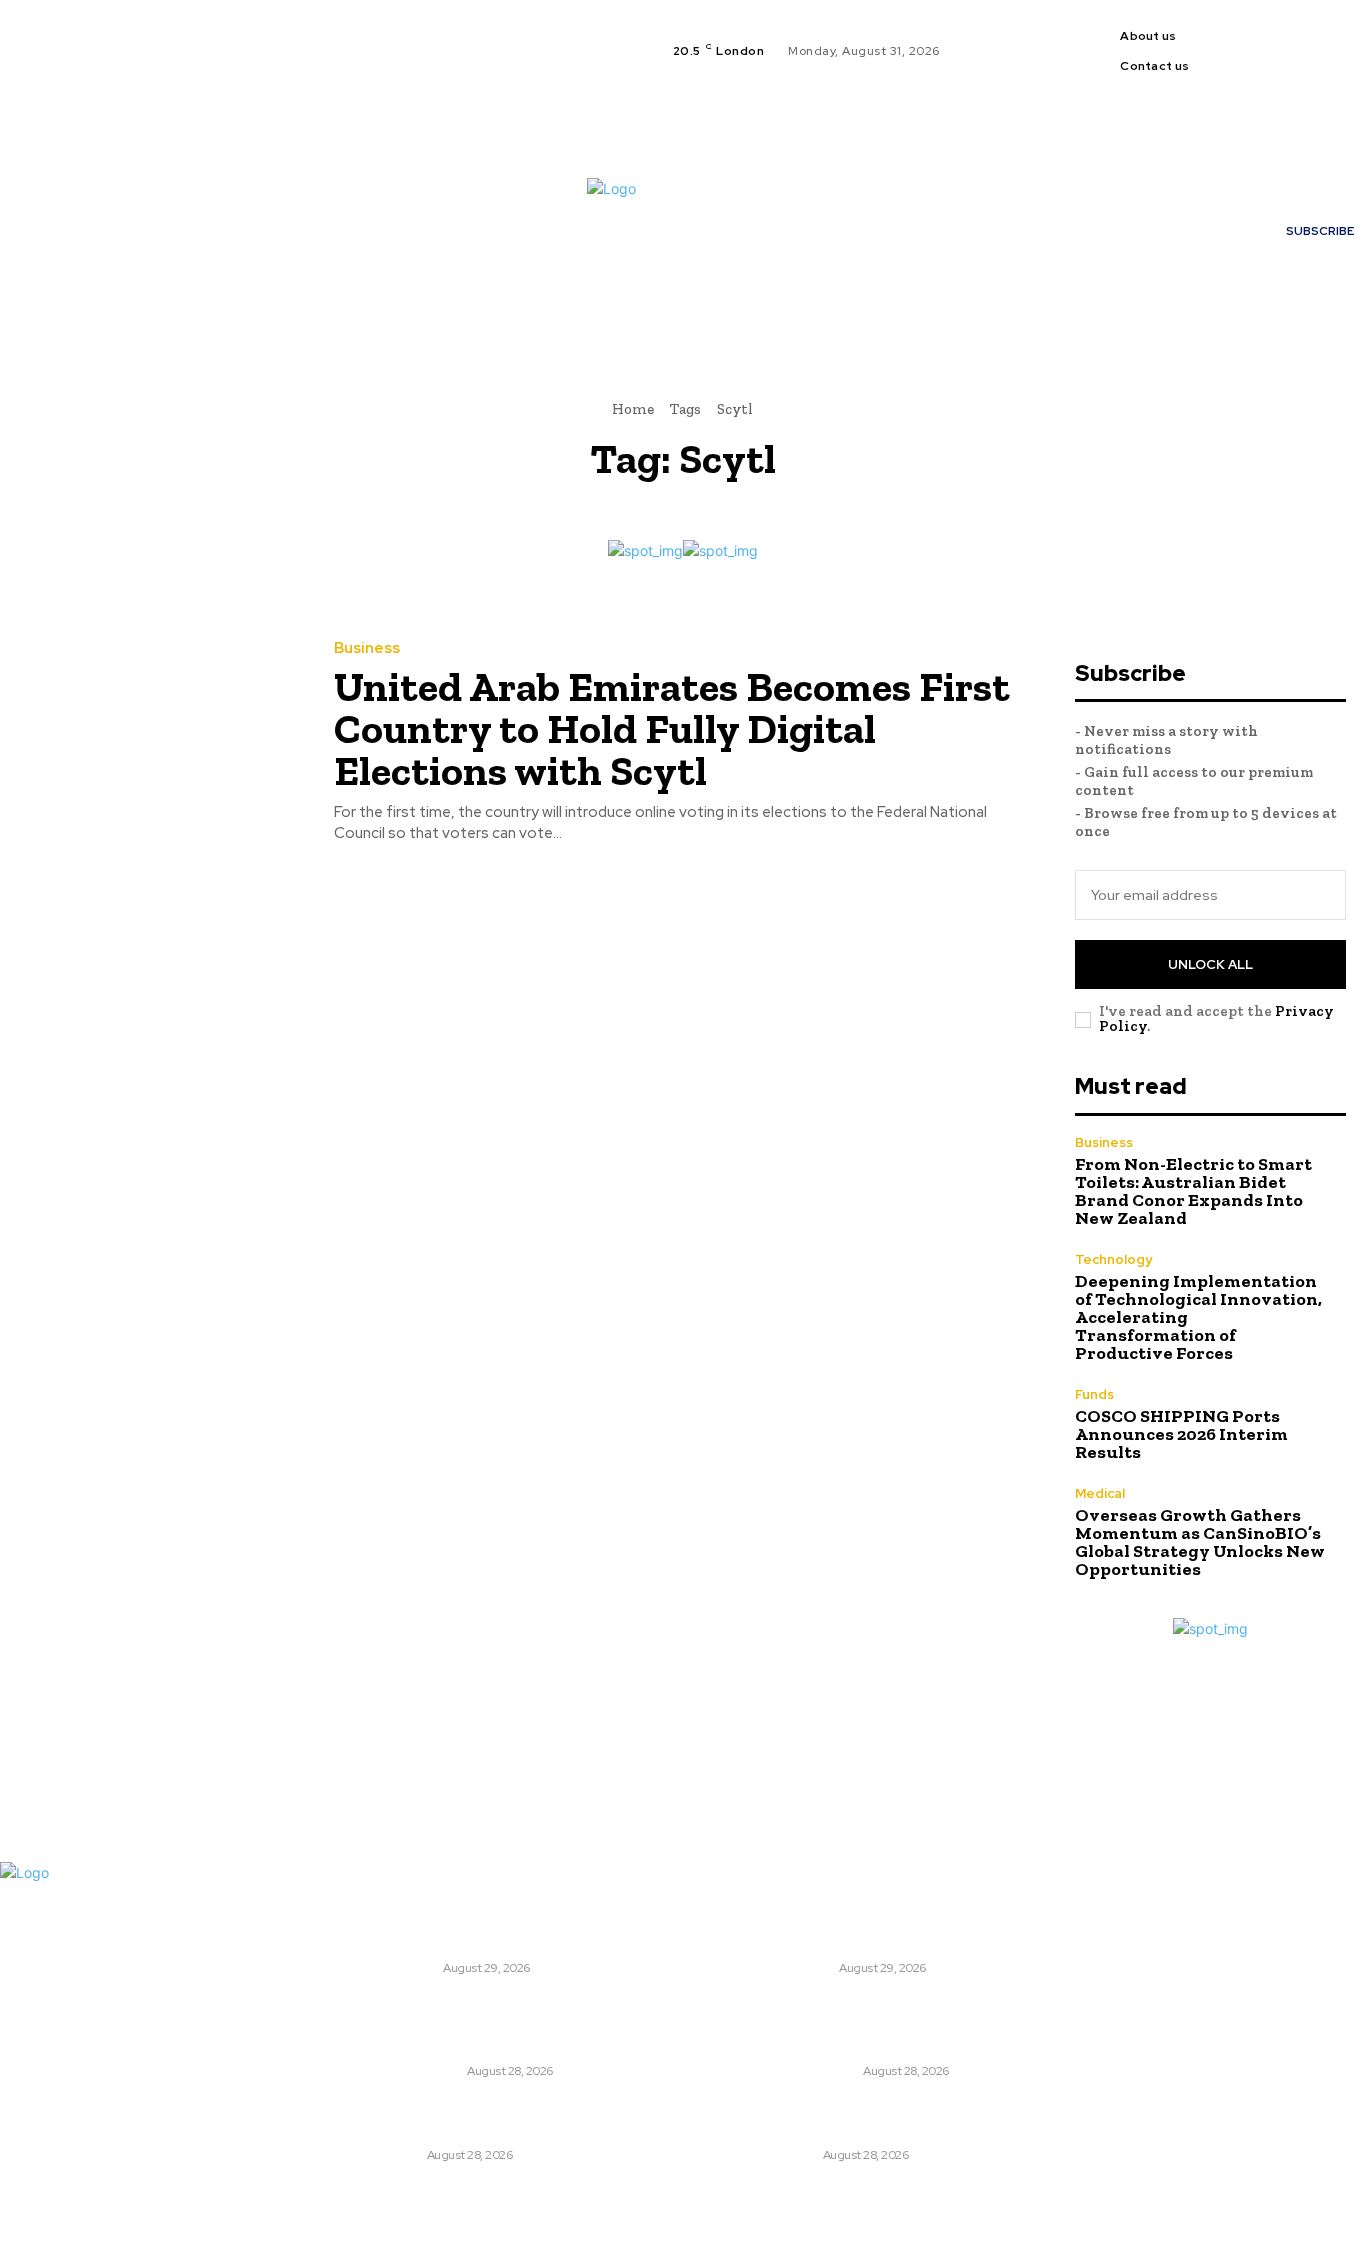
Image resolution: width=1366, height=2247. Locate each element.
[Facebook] (1284, 39)
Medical (1100, 1493)
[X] (1332, 39)
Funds (1094, 1394)
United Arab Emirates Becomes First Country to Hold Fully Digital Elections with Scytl (672, 728)
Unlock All (1210, 964)
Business (367, 648)
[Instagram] (1308, 39)
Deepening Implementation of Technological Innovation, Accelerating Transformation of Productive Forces (545, 2024)
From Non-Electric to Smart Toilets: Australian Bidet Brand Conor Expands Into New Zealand (1193, 1191)
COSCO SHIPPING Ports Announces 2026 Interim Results (1181, 1434)
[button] (898, 306)
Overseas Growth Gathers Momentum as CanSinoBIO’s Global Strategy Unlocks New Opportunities (1200, 1542)
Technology (1113, 1259)
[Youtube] (1284, 63)
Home (633, 409)
